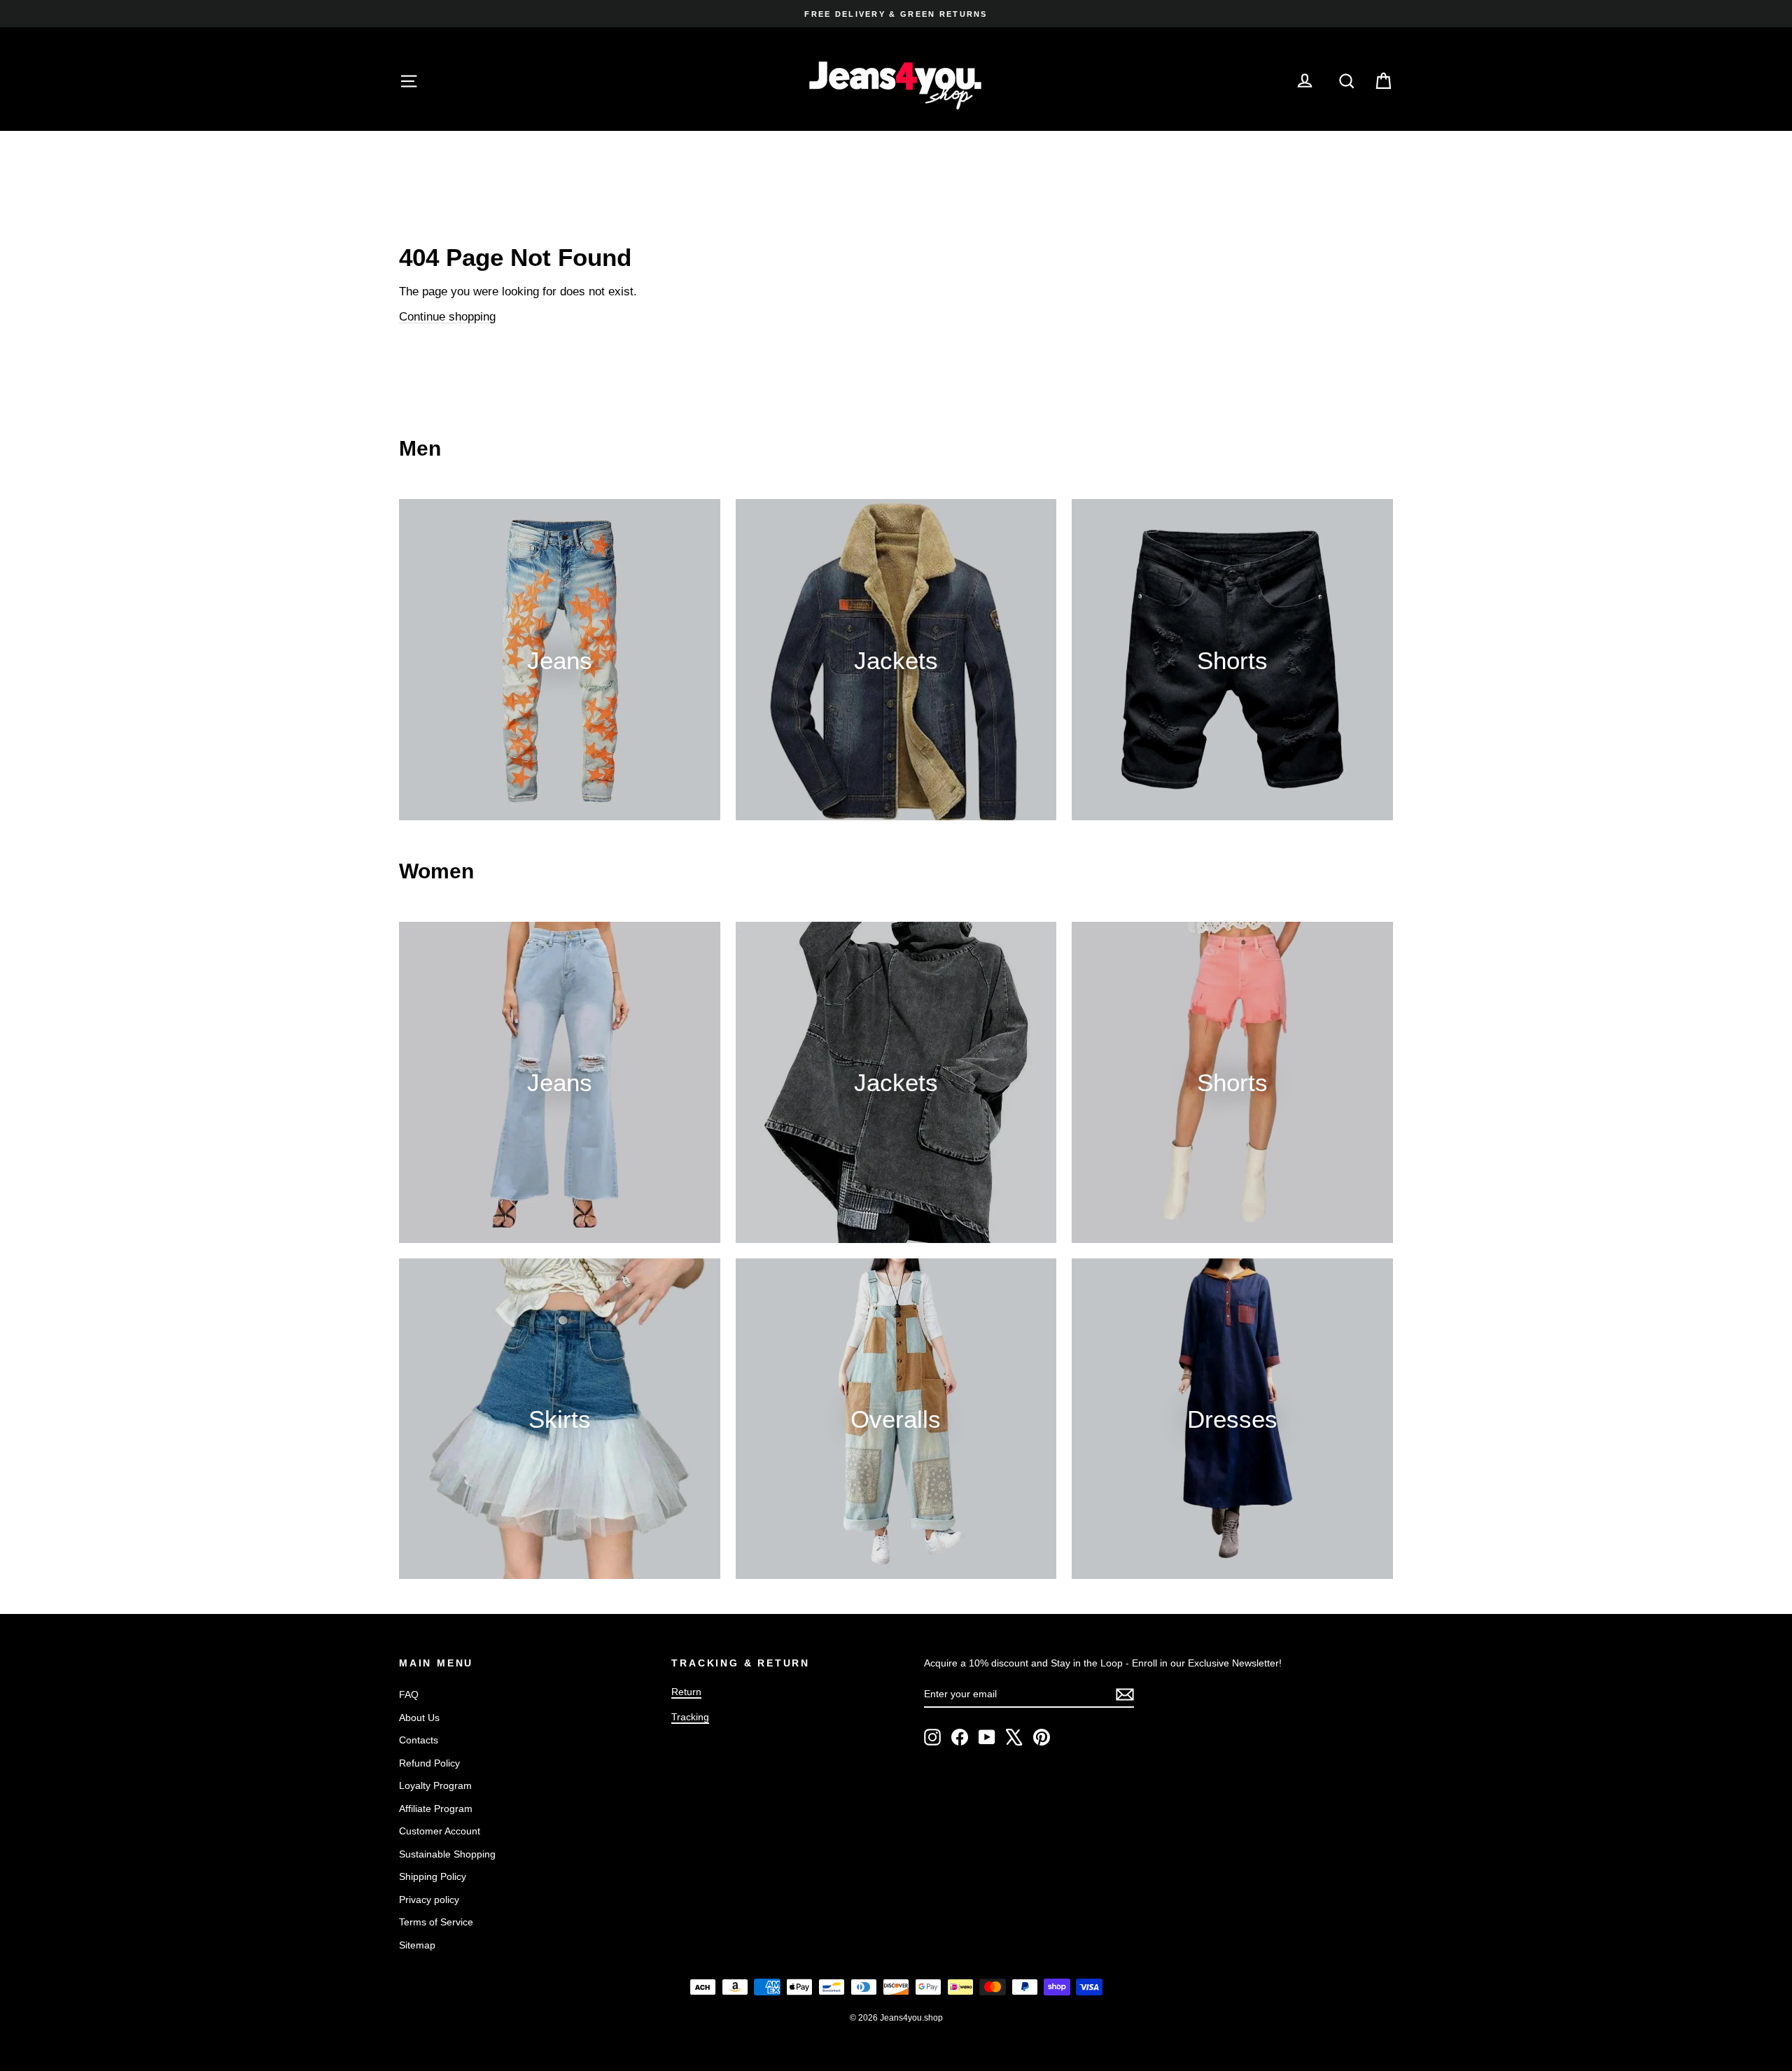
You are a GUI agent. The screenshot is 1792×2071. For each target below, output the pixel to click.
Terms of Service (436, 1922)
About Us (419, 1718)
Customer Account (440, 1831)
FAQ (409, 1694)
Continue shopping (447, 317)
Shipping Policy (433, 1876)
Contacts (419, 1740)
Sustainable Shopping (447, 1854)
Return (686, 1692)
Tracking (690, 1717)
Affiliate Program (436, 1809)
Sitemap (417, 1945)
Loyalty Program (435, 1785)
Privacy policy (429, 1900)
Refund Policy (429, 1763)
